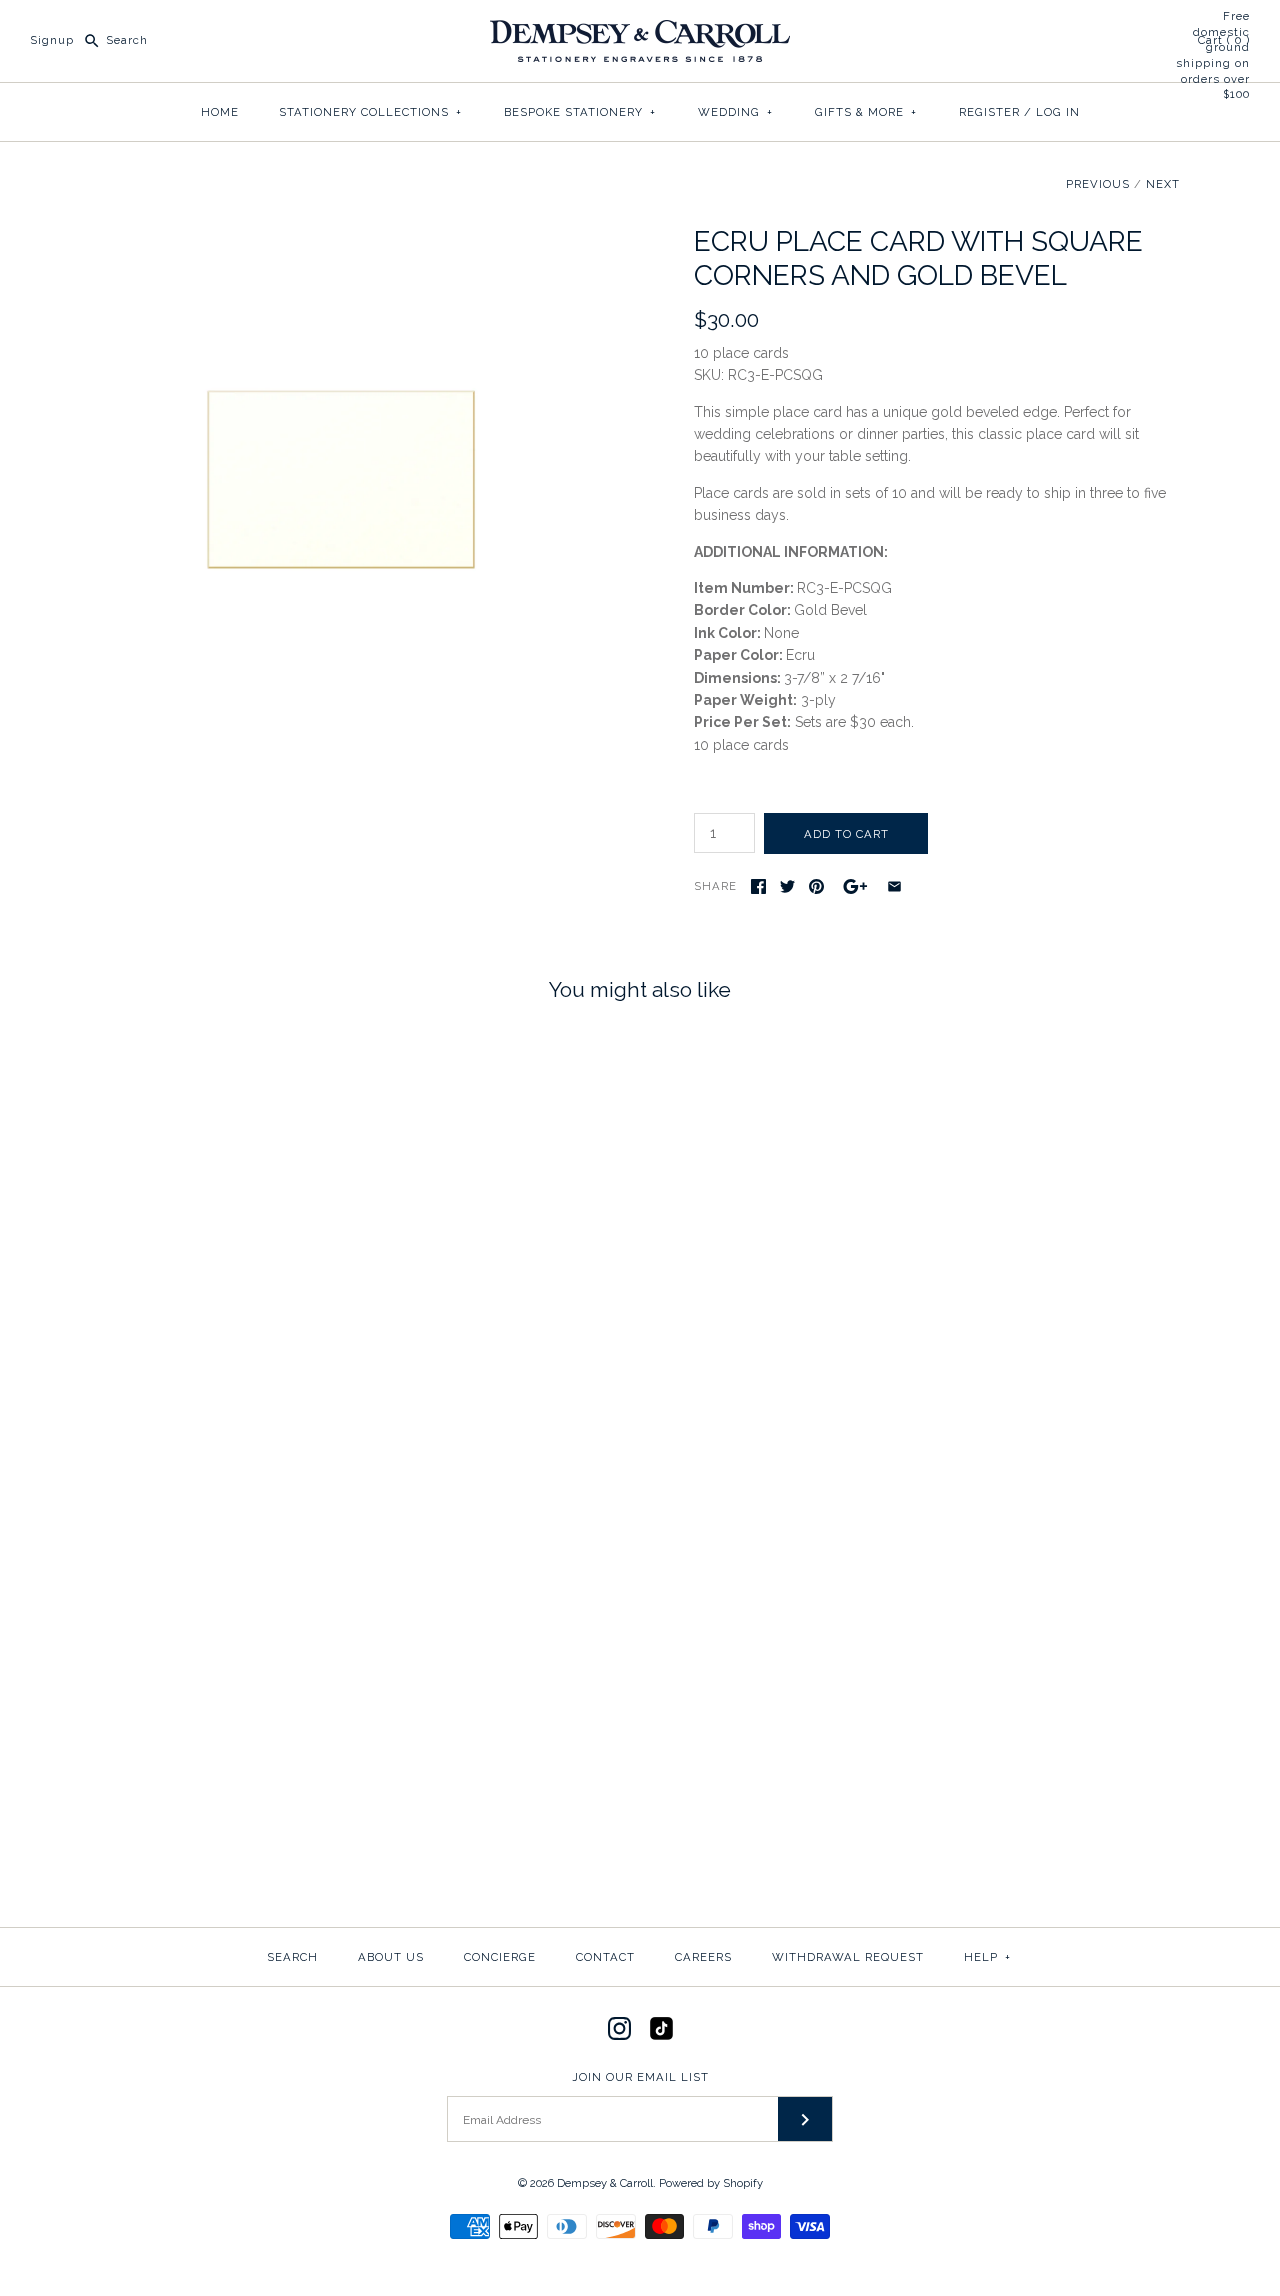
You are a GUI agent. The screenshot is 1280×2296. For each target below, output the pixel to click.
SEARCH (292, 1957)
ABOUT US (391, 1957)
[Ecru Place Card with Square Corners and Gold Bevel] (343, 236)
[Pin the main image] (816, 886)
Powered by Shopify (711, 2183)
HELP (987, 1957)
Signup (52, 40)
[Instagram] (619, 2028)
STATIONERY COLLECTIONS (370, 112)
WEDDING (735, 112)
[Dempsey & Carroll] (640, 31)
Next (1163, 184)
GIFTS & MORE (866, 112)
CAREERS (703, 1957)
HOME (220, 112)
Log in (1058, 112)
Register (989, 112)
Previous (1098, 184)
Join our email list (640, 2077)
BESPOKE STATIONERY (580, 112)
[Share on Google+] (855, 886)
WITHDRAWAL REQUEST (848, 1957)
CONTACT (605, 1957)
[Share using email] (894, 886)
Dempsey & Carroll (605, 2183)
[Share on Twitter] (787, 886)
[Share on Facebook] (758, 886)
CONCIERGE (500, 1957)
